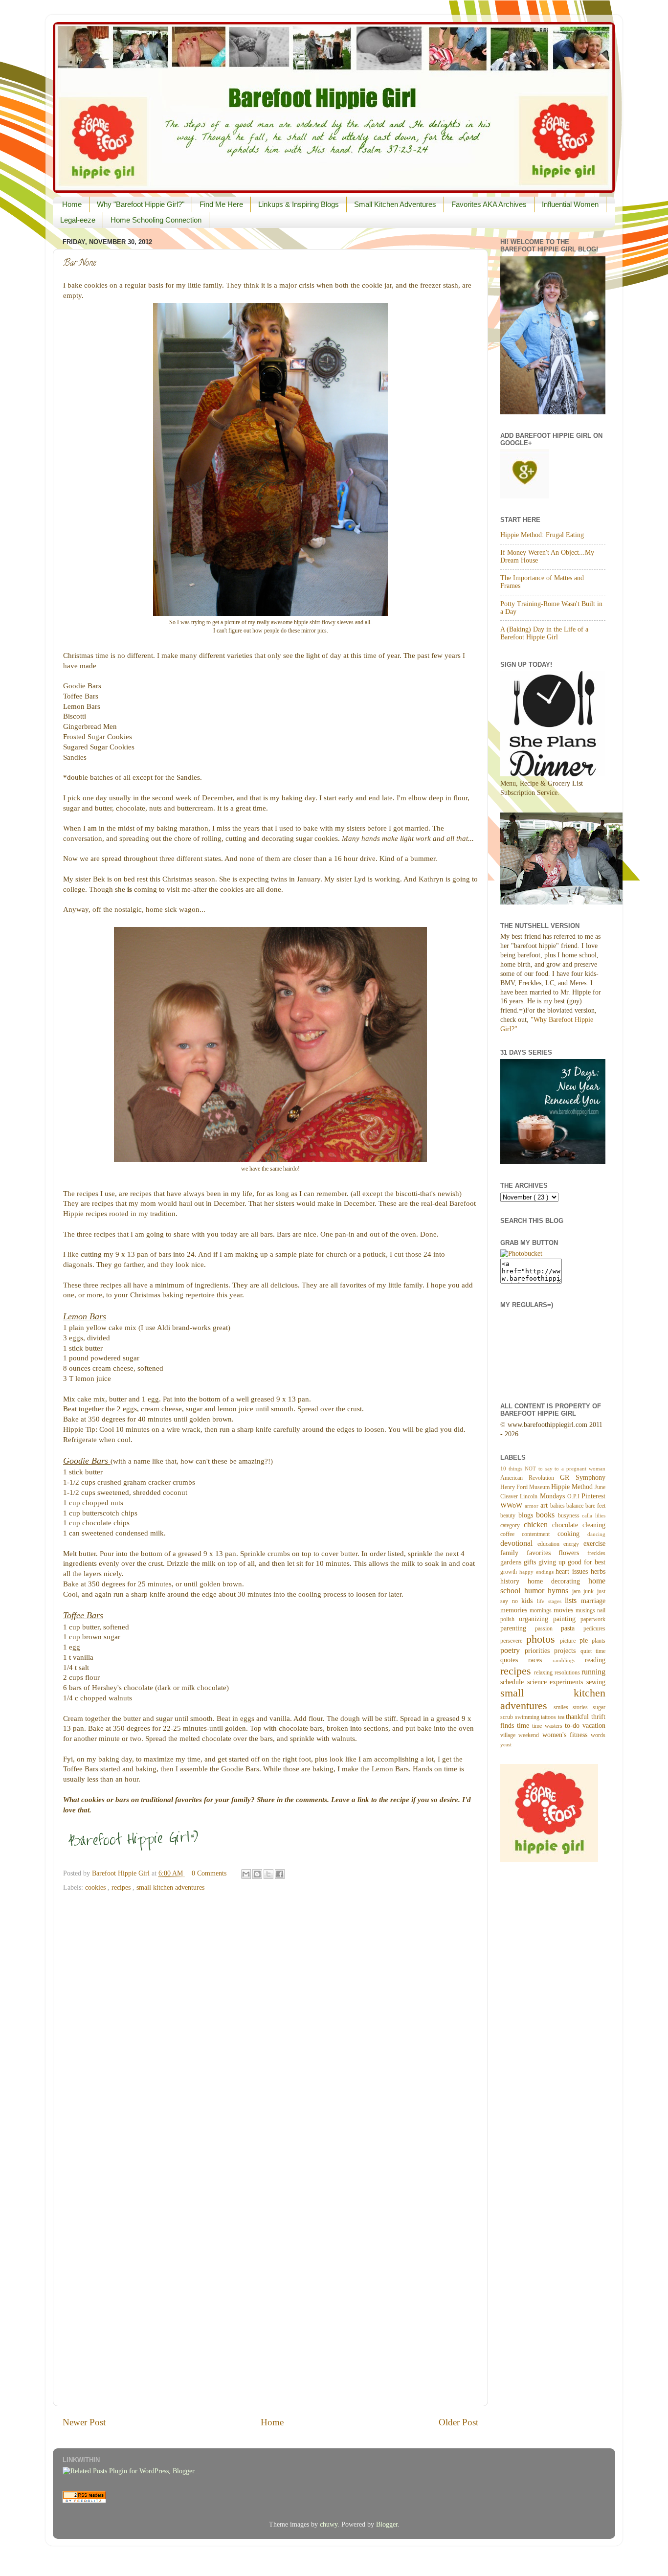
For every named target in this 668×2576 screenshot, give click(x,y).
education (551, 1544)
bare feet (595, 1506)
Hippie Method (573, 1487)
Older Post (458, 2422)
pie (586, 1640)
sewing (596, 1682)
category (512, 1525)
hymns (560, 1591)
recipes (122, 1887)
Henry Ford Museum (526, 1487)
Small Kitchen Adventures (395, 204)
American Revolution (530, 1478)
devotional (519, 1543)
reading (595, 1660)
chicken (538, 1525)
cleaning (594, 1525)
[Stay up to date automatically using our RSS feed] (84, 2500)
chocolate (567, 1525)
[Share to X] (268, 1874)
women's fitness (567, 1735)
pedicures (594, 1628)
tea (562, 1717)
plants (599, 1641)
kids (529, 1601)
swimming (528, 1717)
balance (576, 1506)
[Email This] (246, 1874)
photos (543, 1639)
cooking (572, 1534)
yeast (506, 1744)
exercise (594, 1544)
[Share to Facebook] (280, 1874)
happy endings (538, 1572)
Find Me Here (221, 204)
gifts (531, 1562)
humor (536, 1591)
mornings (542, 1610)
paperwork (593, 1619)
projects (567, 1651)
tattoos (549, 1717)
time (524, 1726)
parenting (518, 1628)
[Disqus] (270, 2020)
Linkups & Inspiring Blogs (299, 204)
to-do (574, 1726)
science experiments (557, 1682)
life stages (551, 1601)
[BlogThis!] (257, 1874)
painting (567, 1619)
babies (558, 1506)
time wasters (548, 1726)
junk (590, 1591)
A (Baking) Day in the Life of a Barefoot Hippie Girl (544, 633)
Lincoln (530, 1496)
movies (565, 1610)
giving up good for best (572, 1562)
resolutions (568, 1672)
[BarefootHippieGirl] (521, 1254)
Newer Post (84, 2422)
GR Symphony (583, 1478)
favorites (543, 1553)
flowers (573, 1553)
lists (573, 1601)
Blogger (387, 2524)
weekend (530, 1735)
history (514, 1581)
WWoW (512, 1505)
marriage (593, 1601)
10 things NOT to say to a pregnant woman (553, 1469)
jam (578, 1591)
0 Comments (209, 1873)
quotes (514, 1660)
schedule (514, 1682)
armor (533, 1506)
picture (570, 1641)
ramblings (569, 1660)
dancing (596, 1534)
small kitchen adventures (170, 1887)
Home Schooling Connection (156, 220)
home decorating (558, 1581)
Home (72, 204)
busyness (570, 1515)
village (509, 1735)
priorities (540, 1651)
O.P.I (574, 1496)
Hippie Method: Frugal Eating (542, 535)
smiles (563, 1707)
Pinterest (593, 1496)
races (540, 1660)
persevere (513, 1641)
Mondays (554, 1496)
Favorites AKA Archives (489, 204)
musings (586, 1610)
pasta (572, 1628)
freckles (596, 1553)
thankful (579, 1717)
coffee (511, 1534)
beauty (509, 1515)
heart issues (573, 1571)
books (547, 1515)
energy (573, 1544)
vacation (594, 1726)
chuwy (329, 2524)
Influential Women (570, 204)
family (513, 1553)
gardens (512, 1562)
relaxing (544, 1672)
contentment (539, 1534)
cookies (96, 1887)
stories (583, 1707)
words (598, 1735)
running (593, 1672)
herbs (598, 1571)
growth (510, 1572)
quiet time (593, 1651)
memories (515, 1610)
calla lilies (594, 1515)
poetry (512, 1650)
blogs (527, 1515)
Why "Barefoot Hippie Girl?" (141, 204)
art (545, 1505)
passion (548, 1628)
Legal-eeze (78, 220)
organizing (536, 1619)
